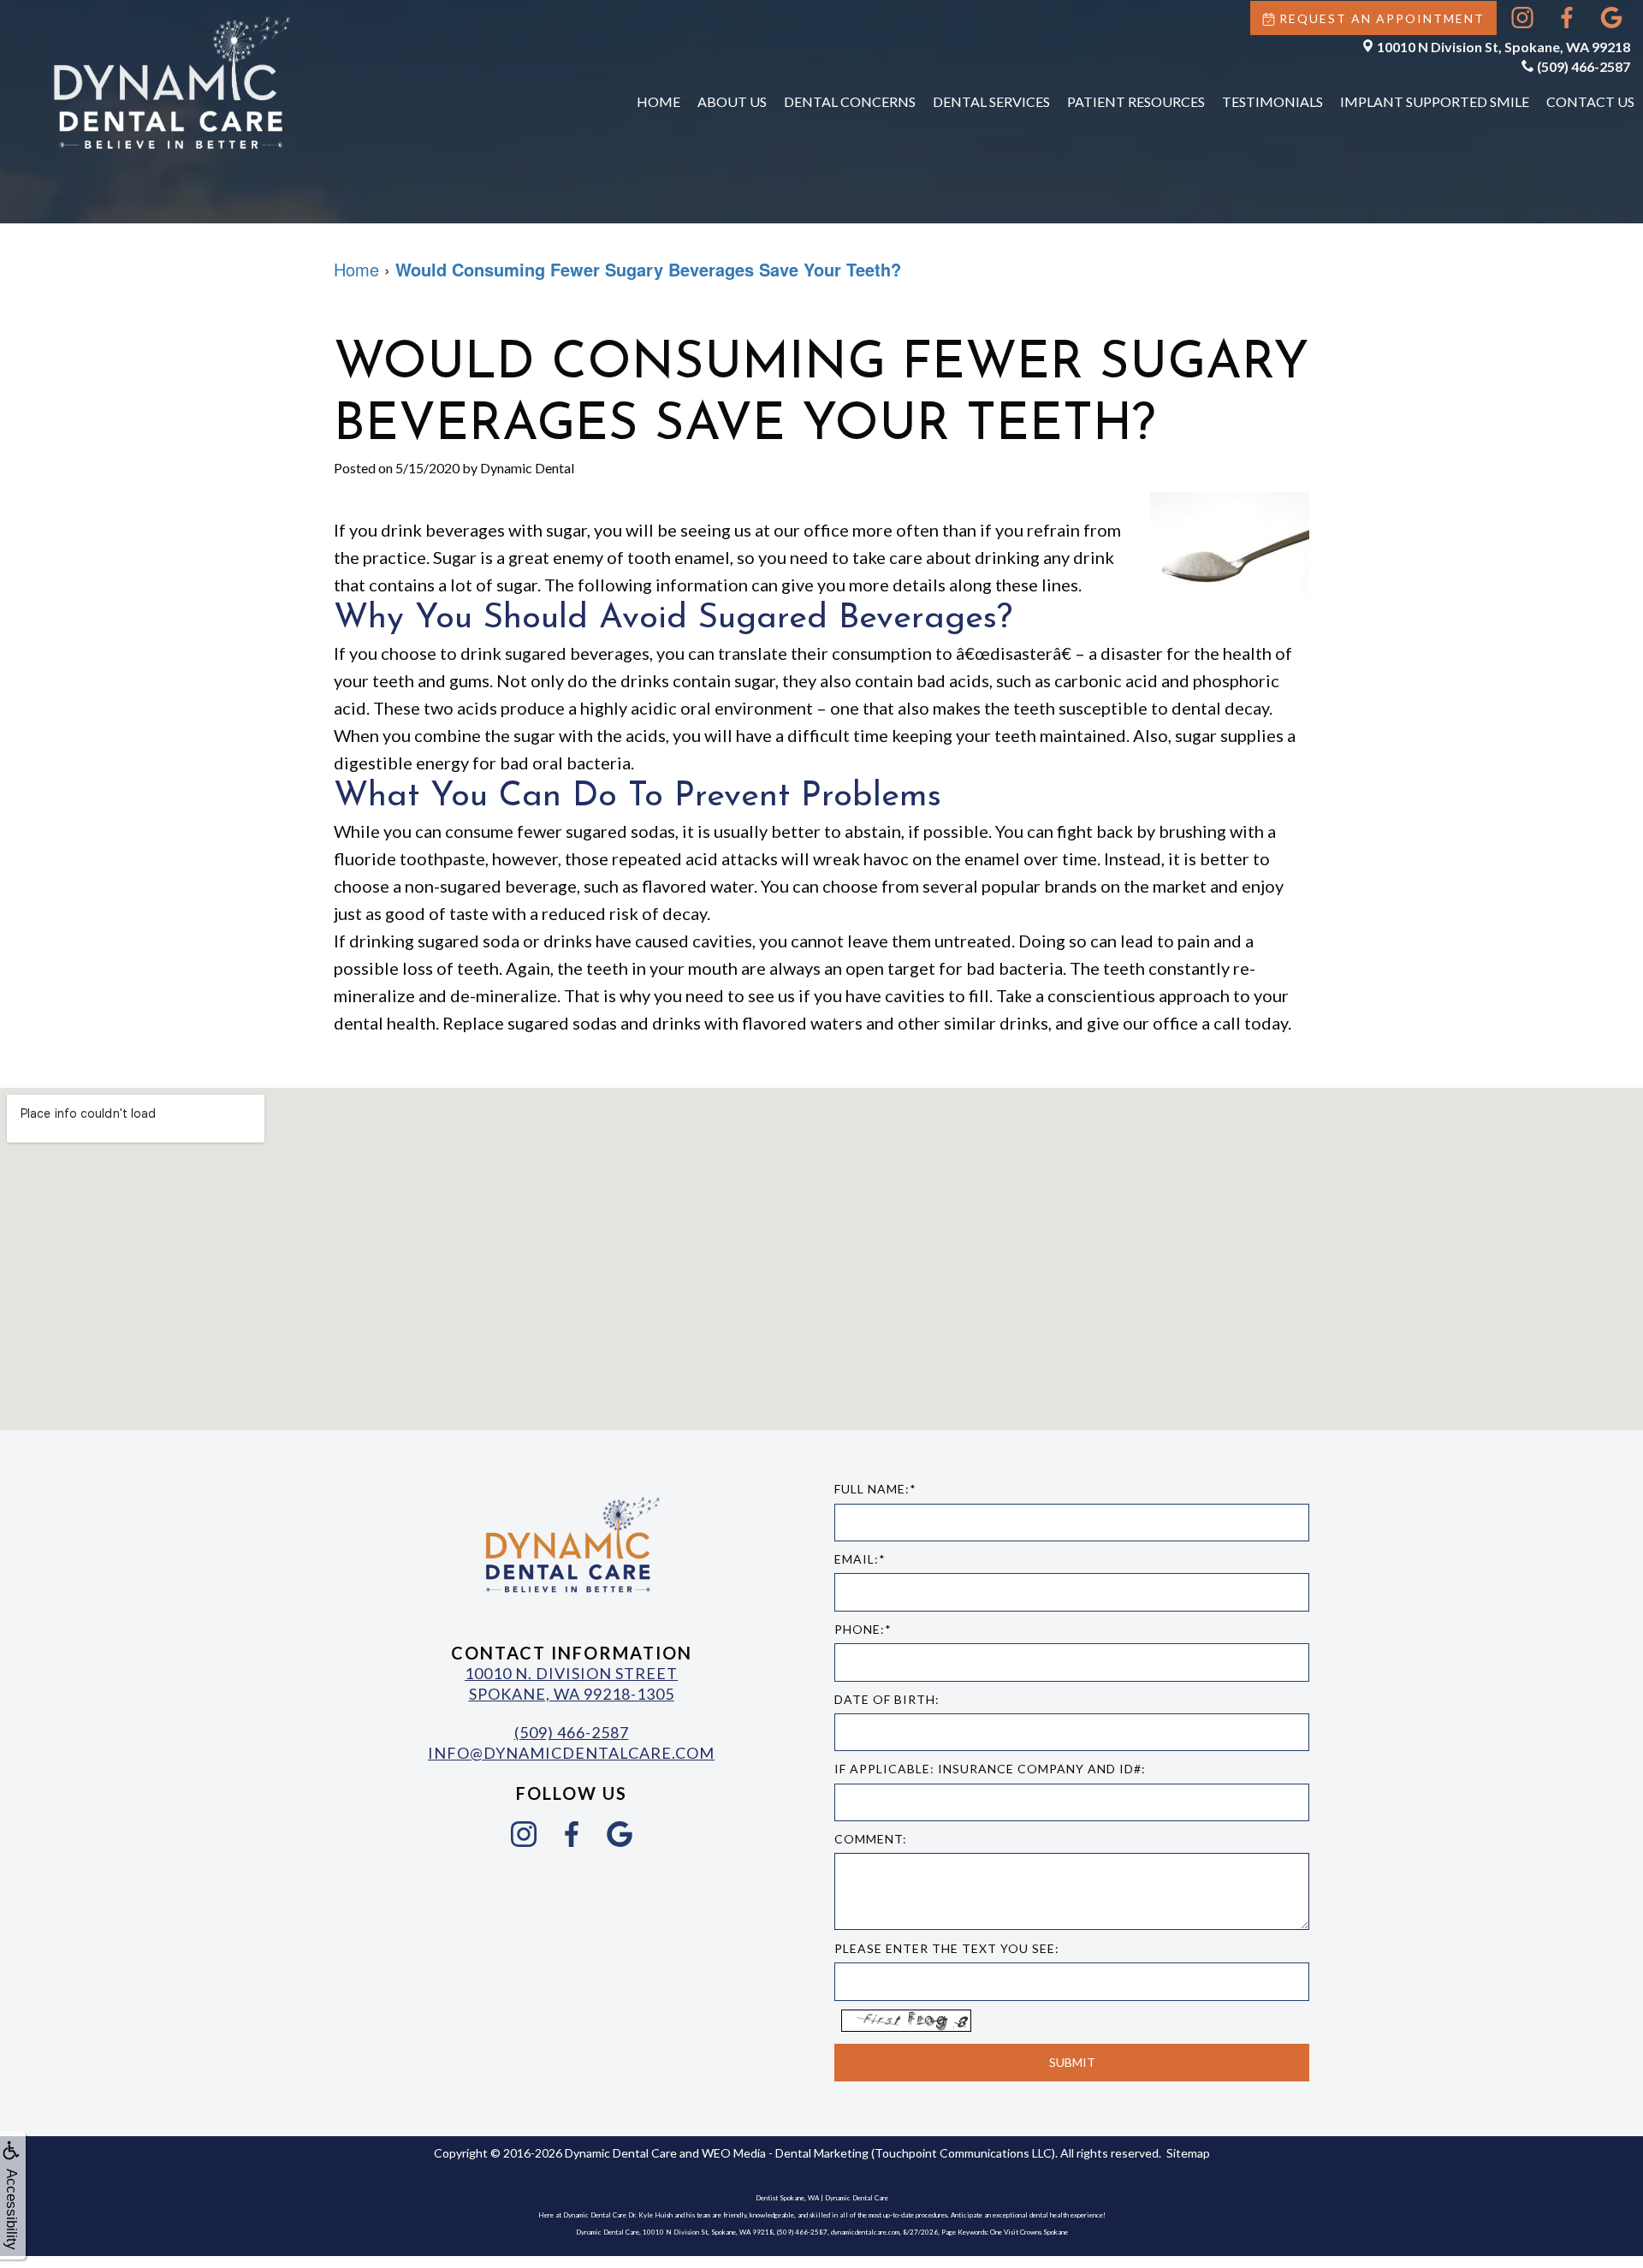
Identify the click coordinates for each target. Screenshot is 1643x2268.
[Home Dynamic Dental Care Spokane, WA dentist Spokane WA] (171, 82)
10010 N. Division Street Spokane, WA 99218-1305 (571, 1683)
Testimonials (1272, 101)
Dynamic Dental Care (621, 2153)
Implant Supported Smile (1435, 101)
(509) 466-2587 (1584, 66)
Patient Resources (1136, 101)
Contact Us (1590, 101)
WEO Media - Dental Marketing (785, 2153)
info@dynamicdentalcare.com (571, 1753)
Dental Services (991, 101)
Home (658, 101)
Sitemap (1188, 2153)
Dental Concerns (850, 101)
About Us (732, 101)
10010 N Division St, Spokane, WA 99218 (1504, 47)
